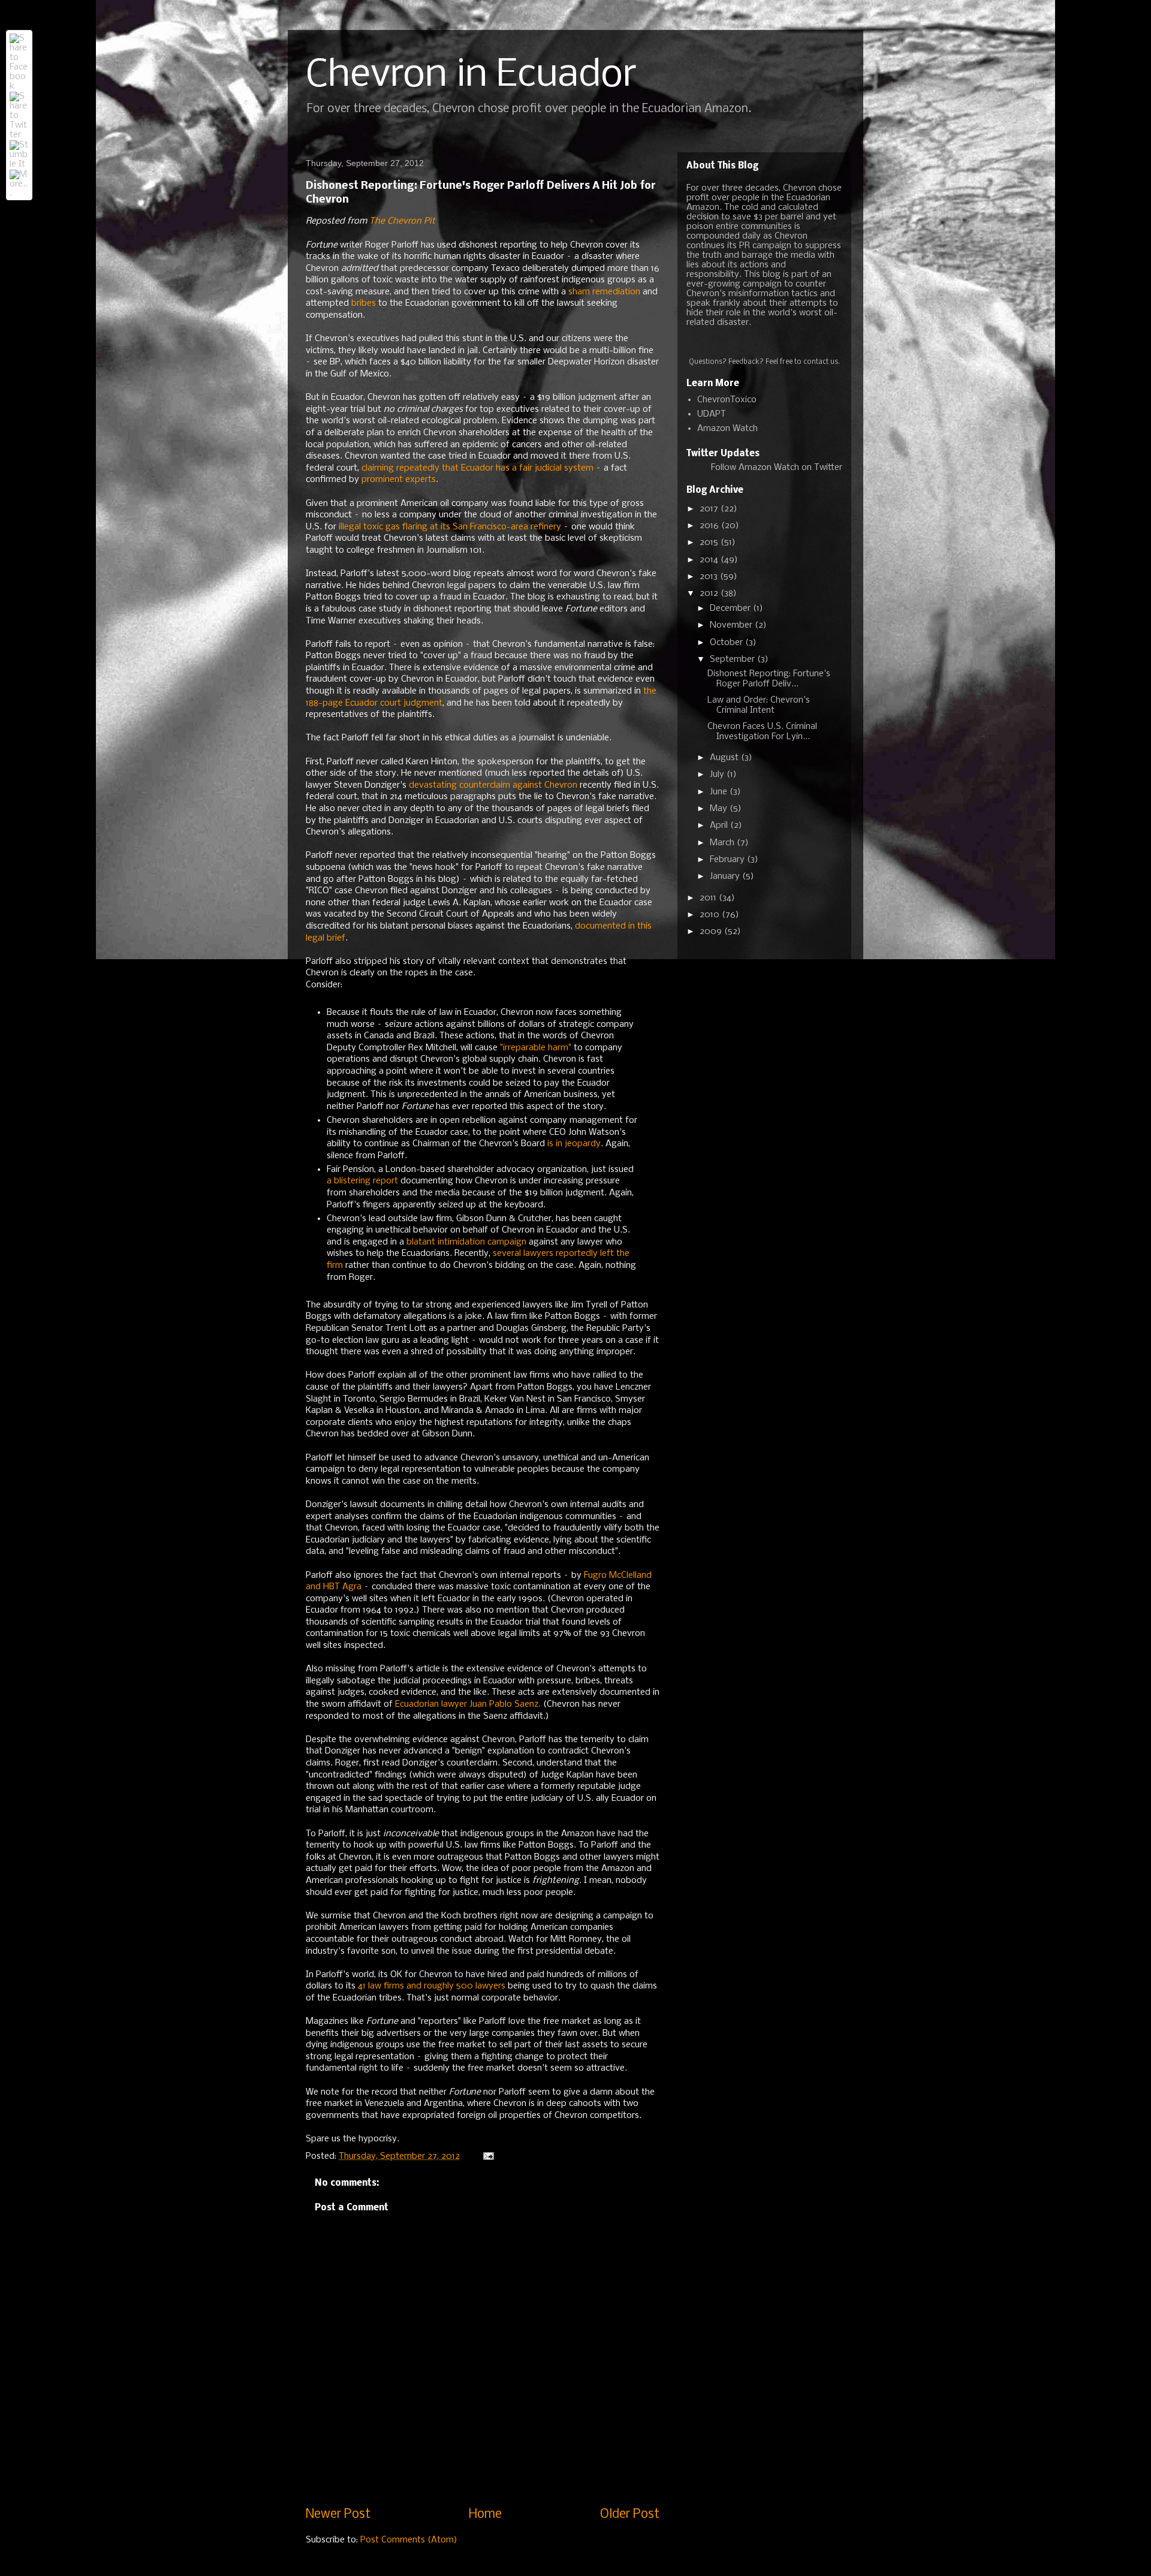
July (718, 775)
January (726, 876)
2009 (712, 932)
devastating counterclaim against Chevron (493, 785)
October (727, 643)
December (731, 608)
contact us (821, 362)
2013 (710, 577)
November (732, 625)
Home (485, 2515)
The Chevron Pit (402, 221)
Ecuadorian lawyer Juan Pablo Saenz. (468, 1704)
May (720, 809)
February (728, 860)
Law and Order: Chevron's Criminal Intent (759, 705)
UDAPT (712, 414)
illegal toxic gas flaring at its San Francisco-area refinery (450, 527)
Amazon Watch (727, 429)
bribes (364, 303)
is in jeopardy (574, 1144)
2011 (709, 898)
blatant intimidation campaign (466, 1242)
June (720, 792)
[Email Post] (488, 2156)
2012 (710, 593)
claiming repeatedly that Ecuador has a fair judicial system (477, 468)
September (733, 659)
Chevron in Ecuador (471, 76)
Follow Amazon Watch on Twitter (777, 468)
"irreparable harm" (536, 1048)
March (723, 843)
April (720, 825)
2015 (710, 543)
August (725, 758)
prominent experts (399, 480)
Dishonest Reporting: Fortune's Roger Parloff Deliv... (769, 679)
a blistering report (362, 1181)
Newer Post (338, 2515)
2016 (710, 526)
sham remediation (604, 292)
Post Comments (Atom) (409, 2540)
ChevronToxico (727, 400)
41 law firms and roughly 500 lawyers (432, 1986)
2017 (710, 509)
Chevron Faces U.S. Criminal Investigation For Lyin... (762, 732)
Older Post (630, 2515)
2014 (710, 560)
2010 (711, 915)
